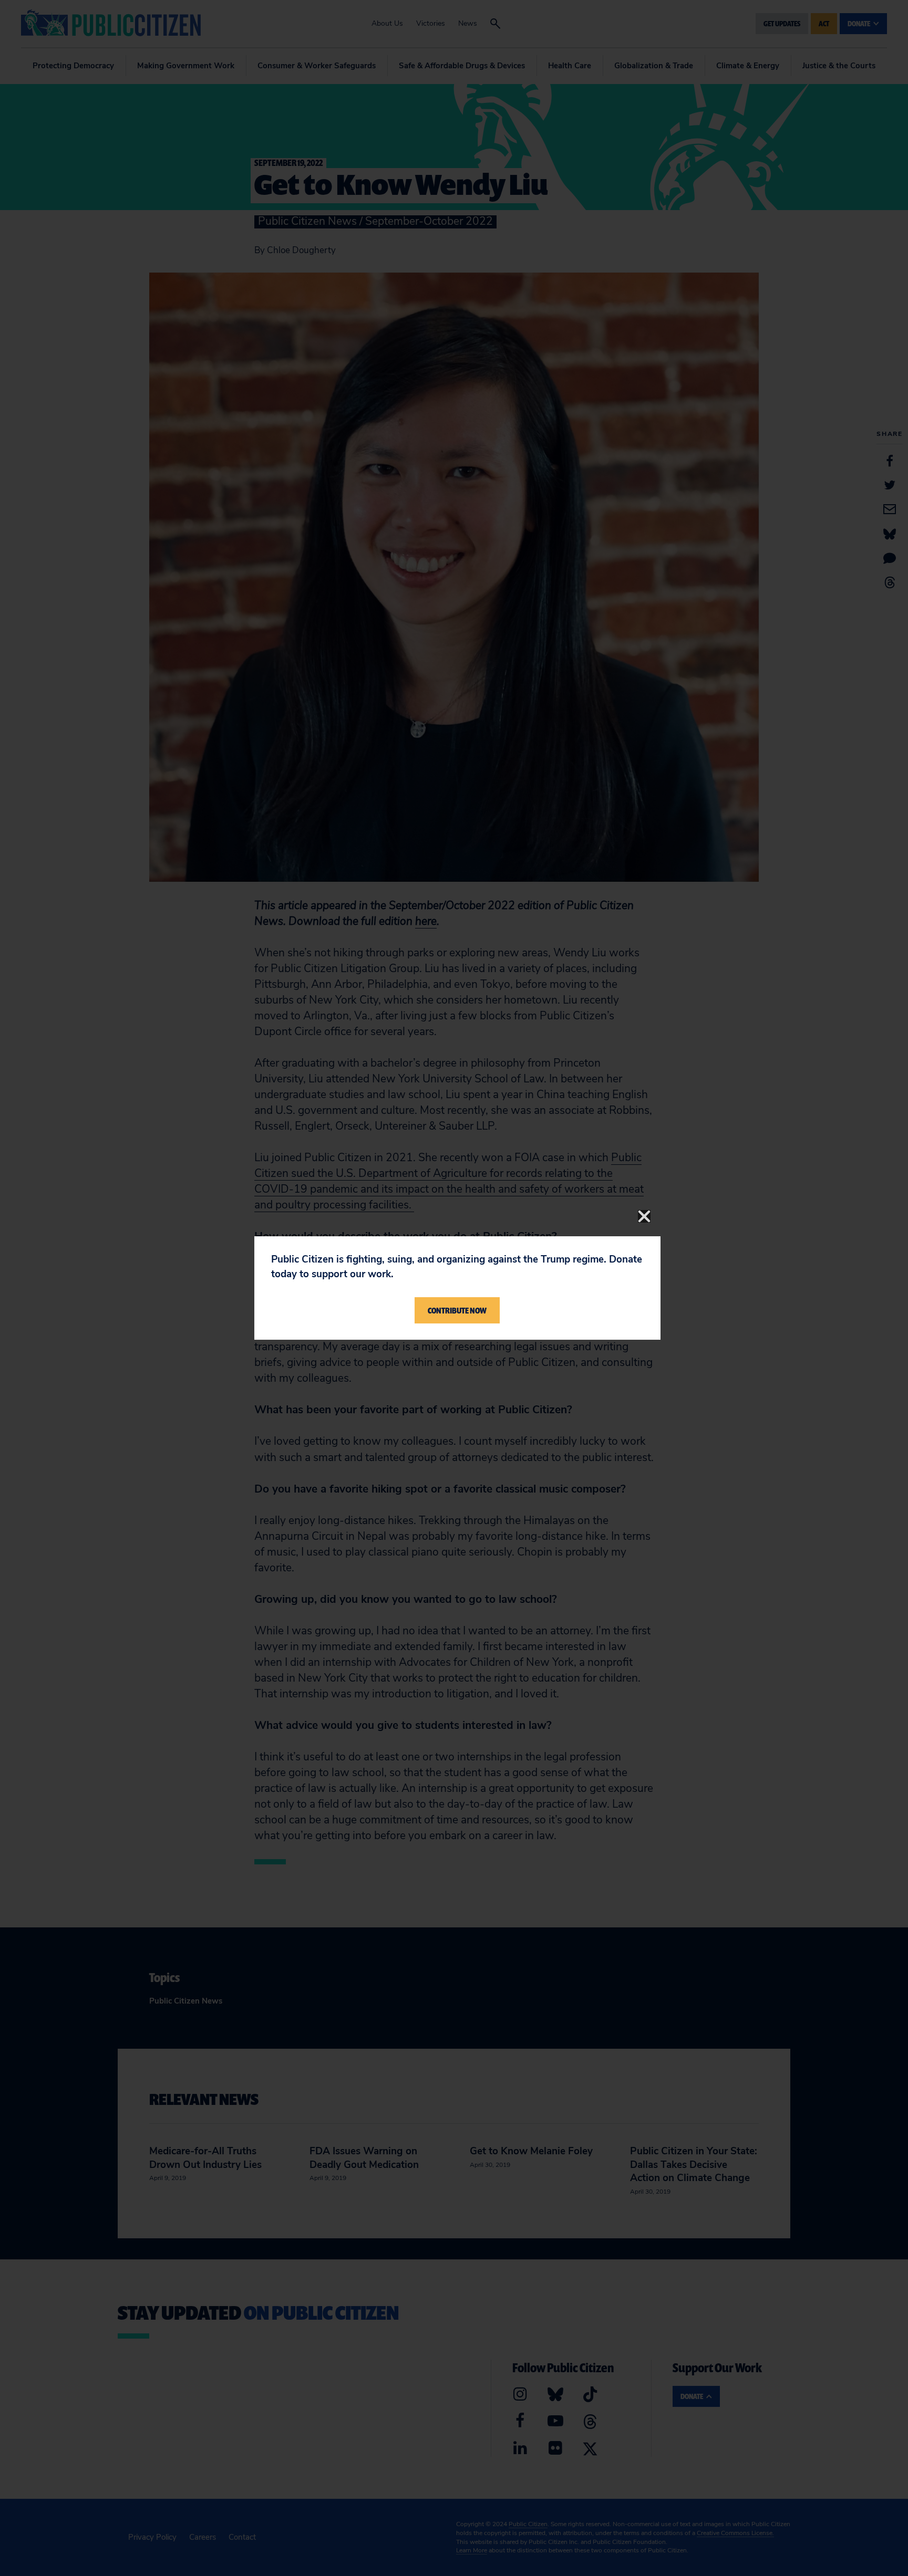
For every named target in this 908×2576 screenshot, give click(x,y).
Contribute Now (457, 1310)
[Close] (644, 1216)
